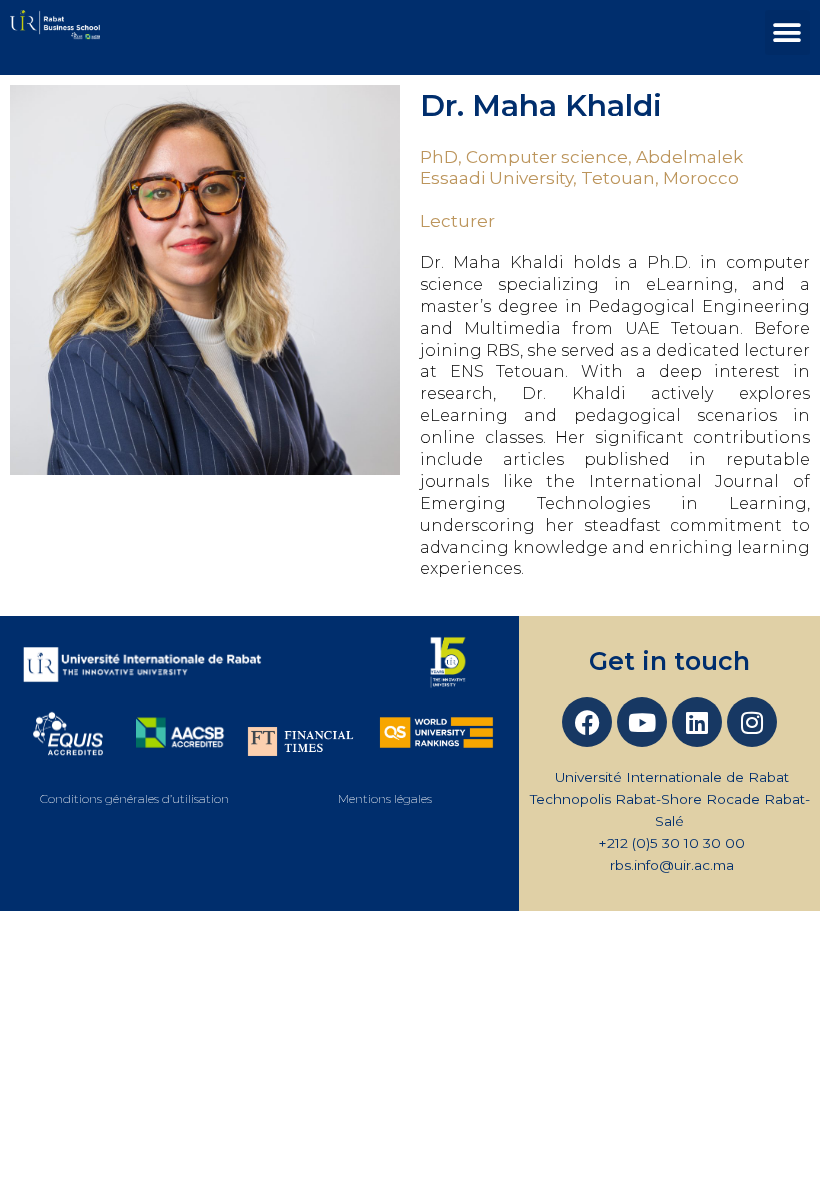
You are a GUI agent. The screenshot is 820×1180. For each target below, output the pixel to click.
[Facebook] (587, 722)
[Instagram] (752, 722)
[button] (787, 32)
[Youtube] (642, 722)
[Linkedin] (697, 722)
